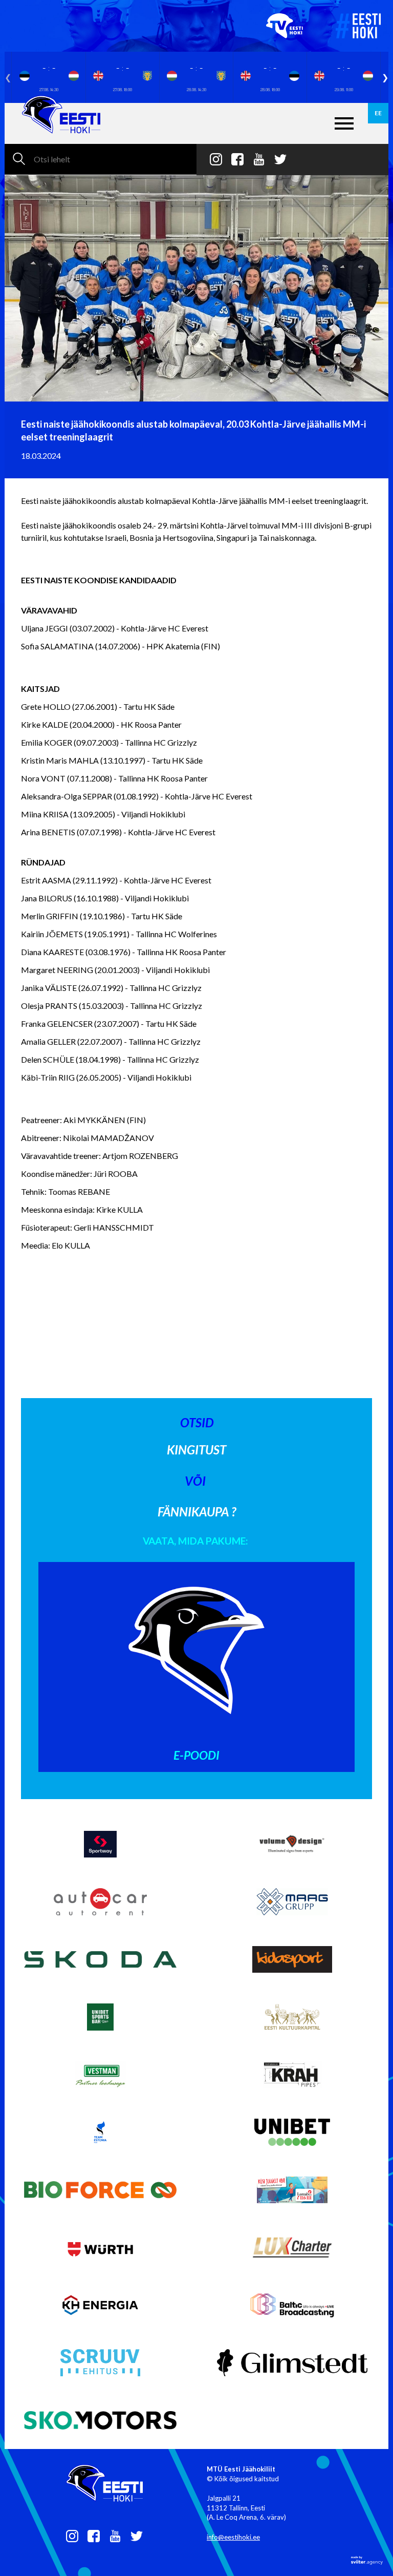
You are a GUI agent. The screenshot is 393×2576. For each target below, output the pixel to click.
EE (378, 113)
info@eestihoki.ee (233, 2537)
